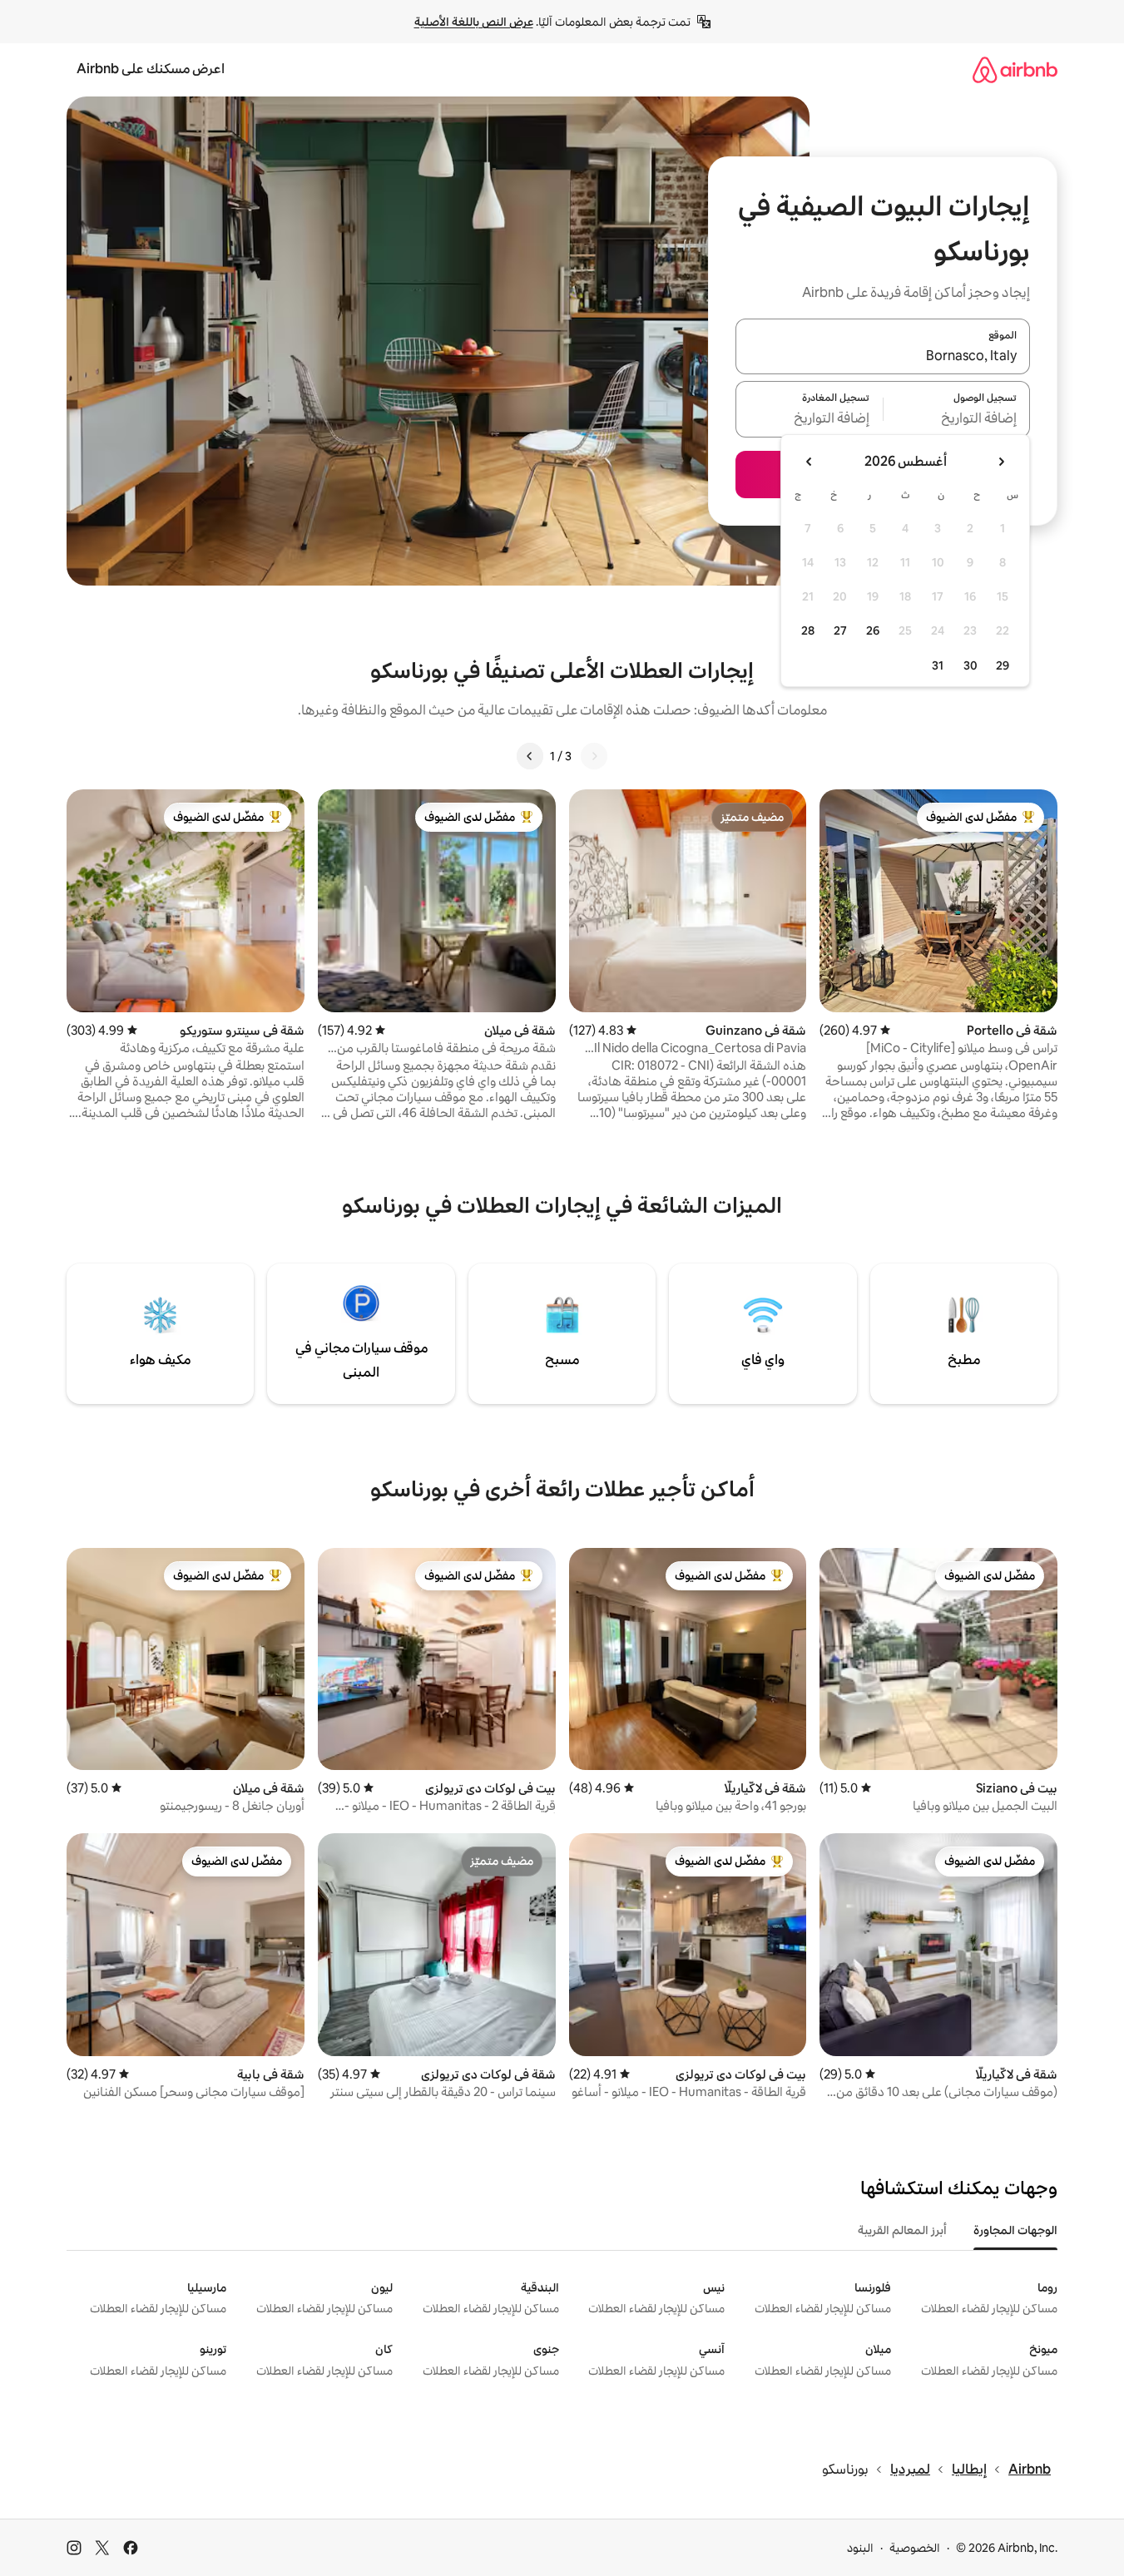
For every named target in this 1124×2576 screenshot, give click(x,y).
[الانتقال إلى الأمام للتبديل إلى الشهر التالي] (810, 462)
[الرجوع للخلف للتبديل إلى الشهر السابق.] (1001, 462)
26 (873, 630)
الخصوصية (915, 2548)
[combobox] (883, 356)
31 (938, 665)
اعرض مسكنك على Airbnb (151, 69)
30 (971, 665)
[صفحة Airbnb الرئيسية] (1015, 69)
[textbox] (957, 419)
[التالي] (530, 756)
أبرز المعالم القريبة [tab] (902, 2230)
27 (840, 630)
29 (1003, 665)
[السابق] (594, 756)
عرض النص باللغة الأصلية (474, 22)
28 (808, 630)
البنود (860, 2548)
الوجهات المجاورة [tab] (1015, 2230)
